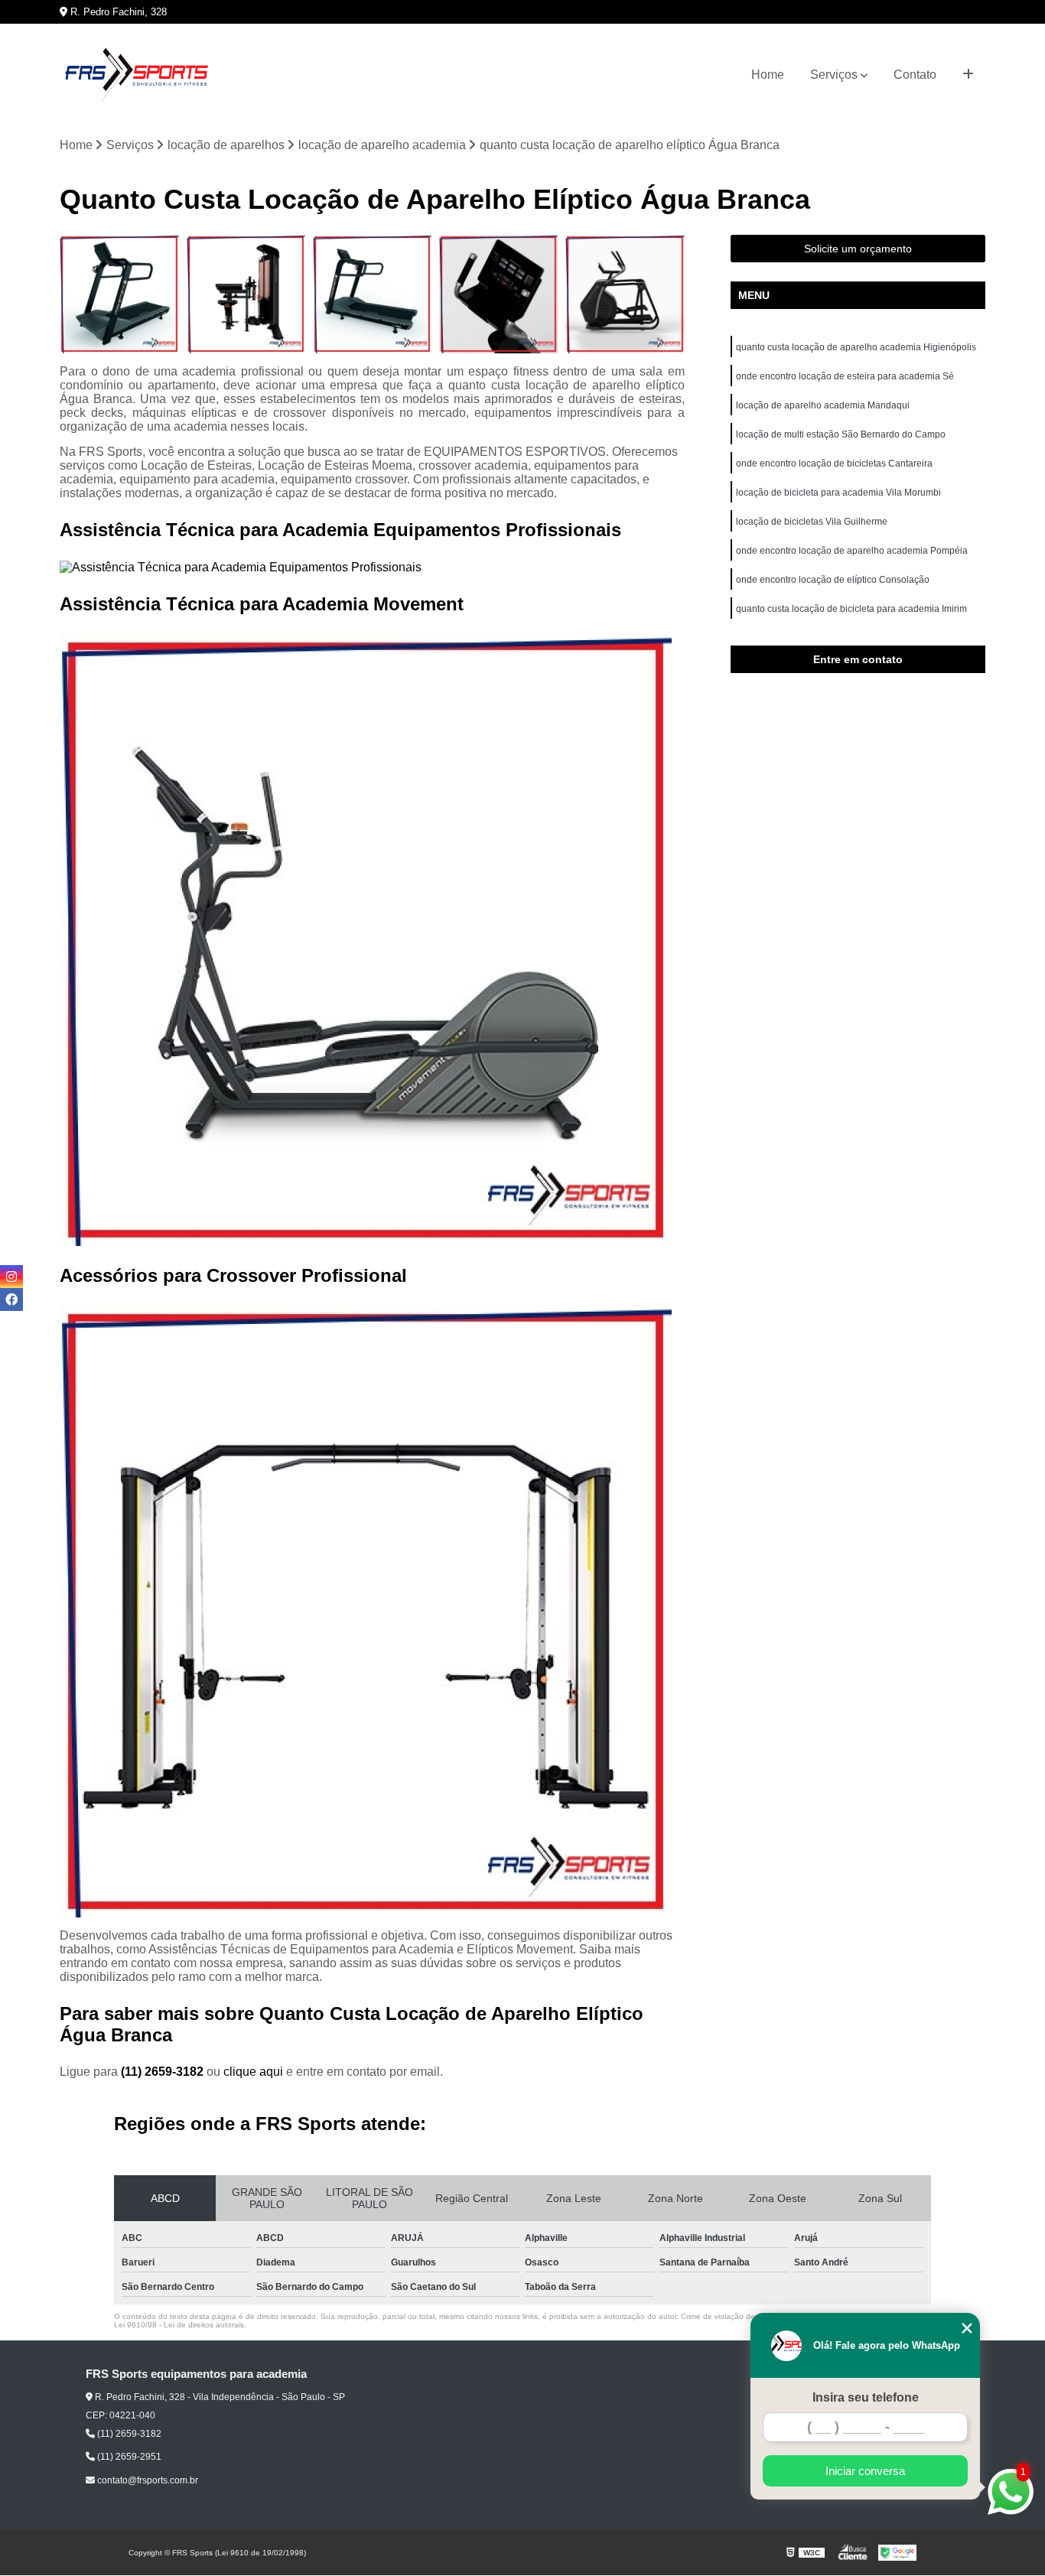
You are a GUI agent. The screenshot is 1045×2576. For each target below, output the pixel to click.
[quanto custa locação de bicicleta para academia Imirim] (498, 294)
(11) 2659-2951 (128, 2457)
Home (768, 75)
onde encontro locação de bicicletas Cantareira (834, 463)
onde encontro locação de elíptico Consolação (833, 580)
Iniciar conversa (865, 2471)
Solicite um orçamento (858, 249)
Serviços (834, 75)
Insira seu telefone (866, 2397)
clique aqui (253, 2072)
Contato (915, 75)
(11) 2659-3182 (164, 2072)
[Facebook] (11, 1299)
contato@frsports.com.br (146, 2480)
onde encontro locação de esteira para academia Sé (845, 376)
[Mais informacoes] (968, 75)
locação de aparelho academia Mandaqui (823, 405)
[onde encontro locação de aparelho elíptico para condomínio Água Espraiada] (625, 294)
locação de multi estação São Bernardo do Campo (841, 434)
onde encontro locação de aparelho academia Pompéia (852, 551)
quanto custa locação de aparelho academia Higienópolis (856, 347)
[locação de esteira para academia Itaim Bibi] (119, 294)
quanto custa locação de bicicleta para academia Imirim (851, 609)
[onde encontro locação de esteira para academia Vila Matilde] (372, 294)
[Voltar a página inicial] (136, 75)
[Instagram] (11, 1277)
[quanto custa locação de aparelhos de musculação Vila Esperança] (246, 294)
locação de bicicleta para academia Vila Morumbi (838, 493)
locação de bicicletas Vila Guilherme (812, 522)
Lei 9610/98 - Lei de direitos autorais (179, 2325)
